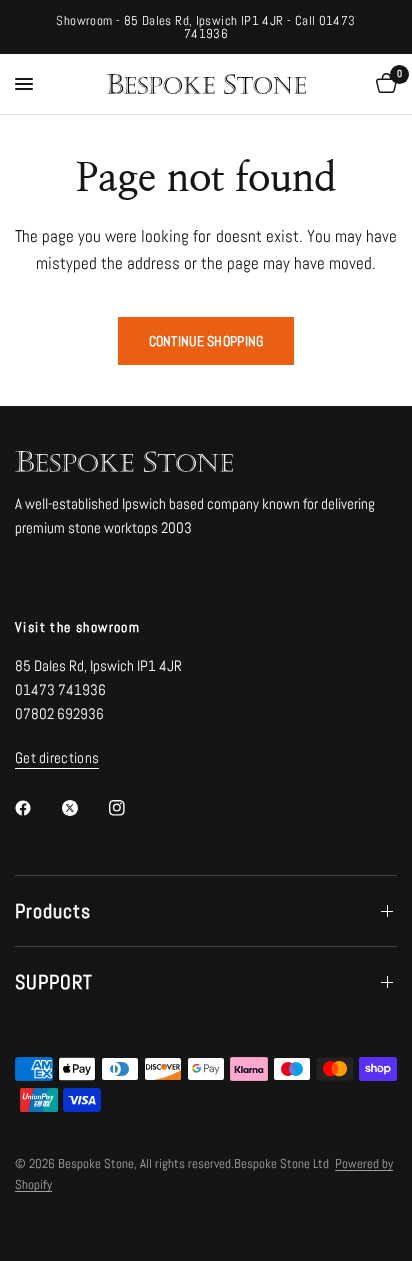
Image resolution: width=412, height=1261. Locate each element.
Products (53, 911)
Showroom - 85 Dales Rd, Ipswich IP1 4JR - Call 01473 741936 (205, 27)
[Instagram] (131, 808)
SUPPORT (54, 982)
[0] (383, 84)
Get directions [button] (57, 757)
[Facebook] (37, 808)
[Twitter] (84, 808)
